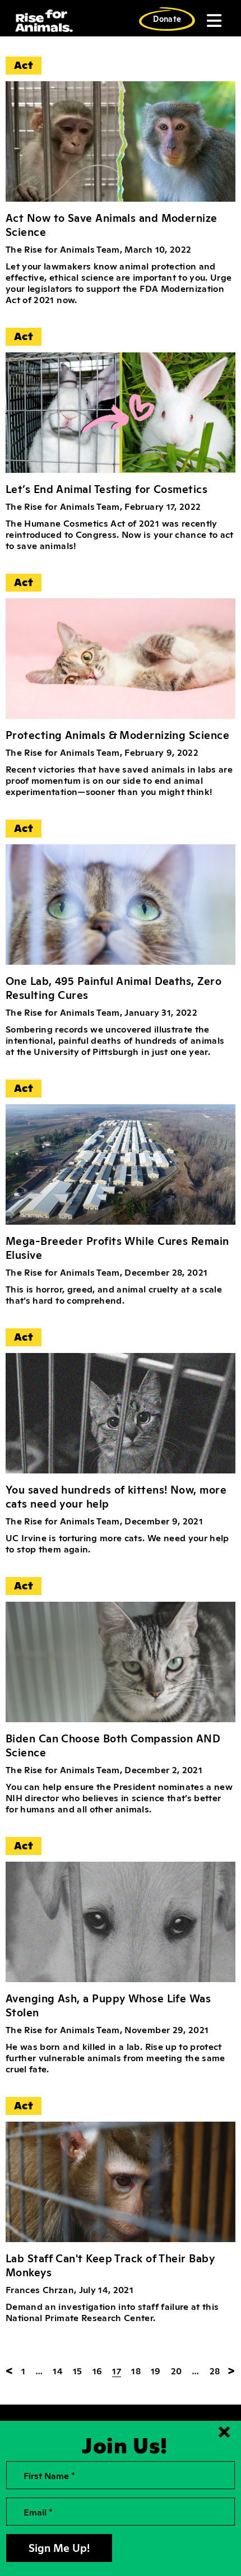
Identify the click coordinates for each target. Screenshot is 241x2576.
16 (98, 2370)
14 (58, 2370)
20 (177, 2370)
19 (156, 2370)
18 (136, 2370)
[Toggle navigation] (213, 21)
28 (215, 2370)
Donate (167, 18)
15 (78, 2370)
